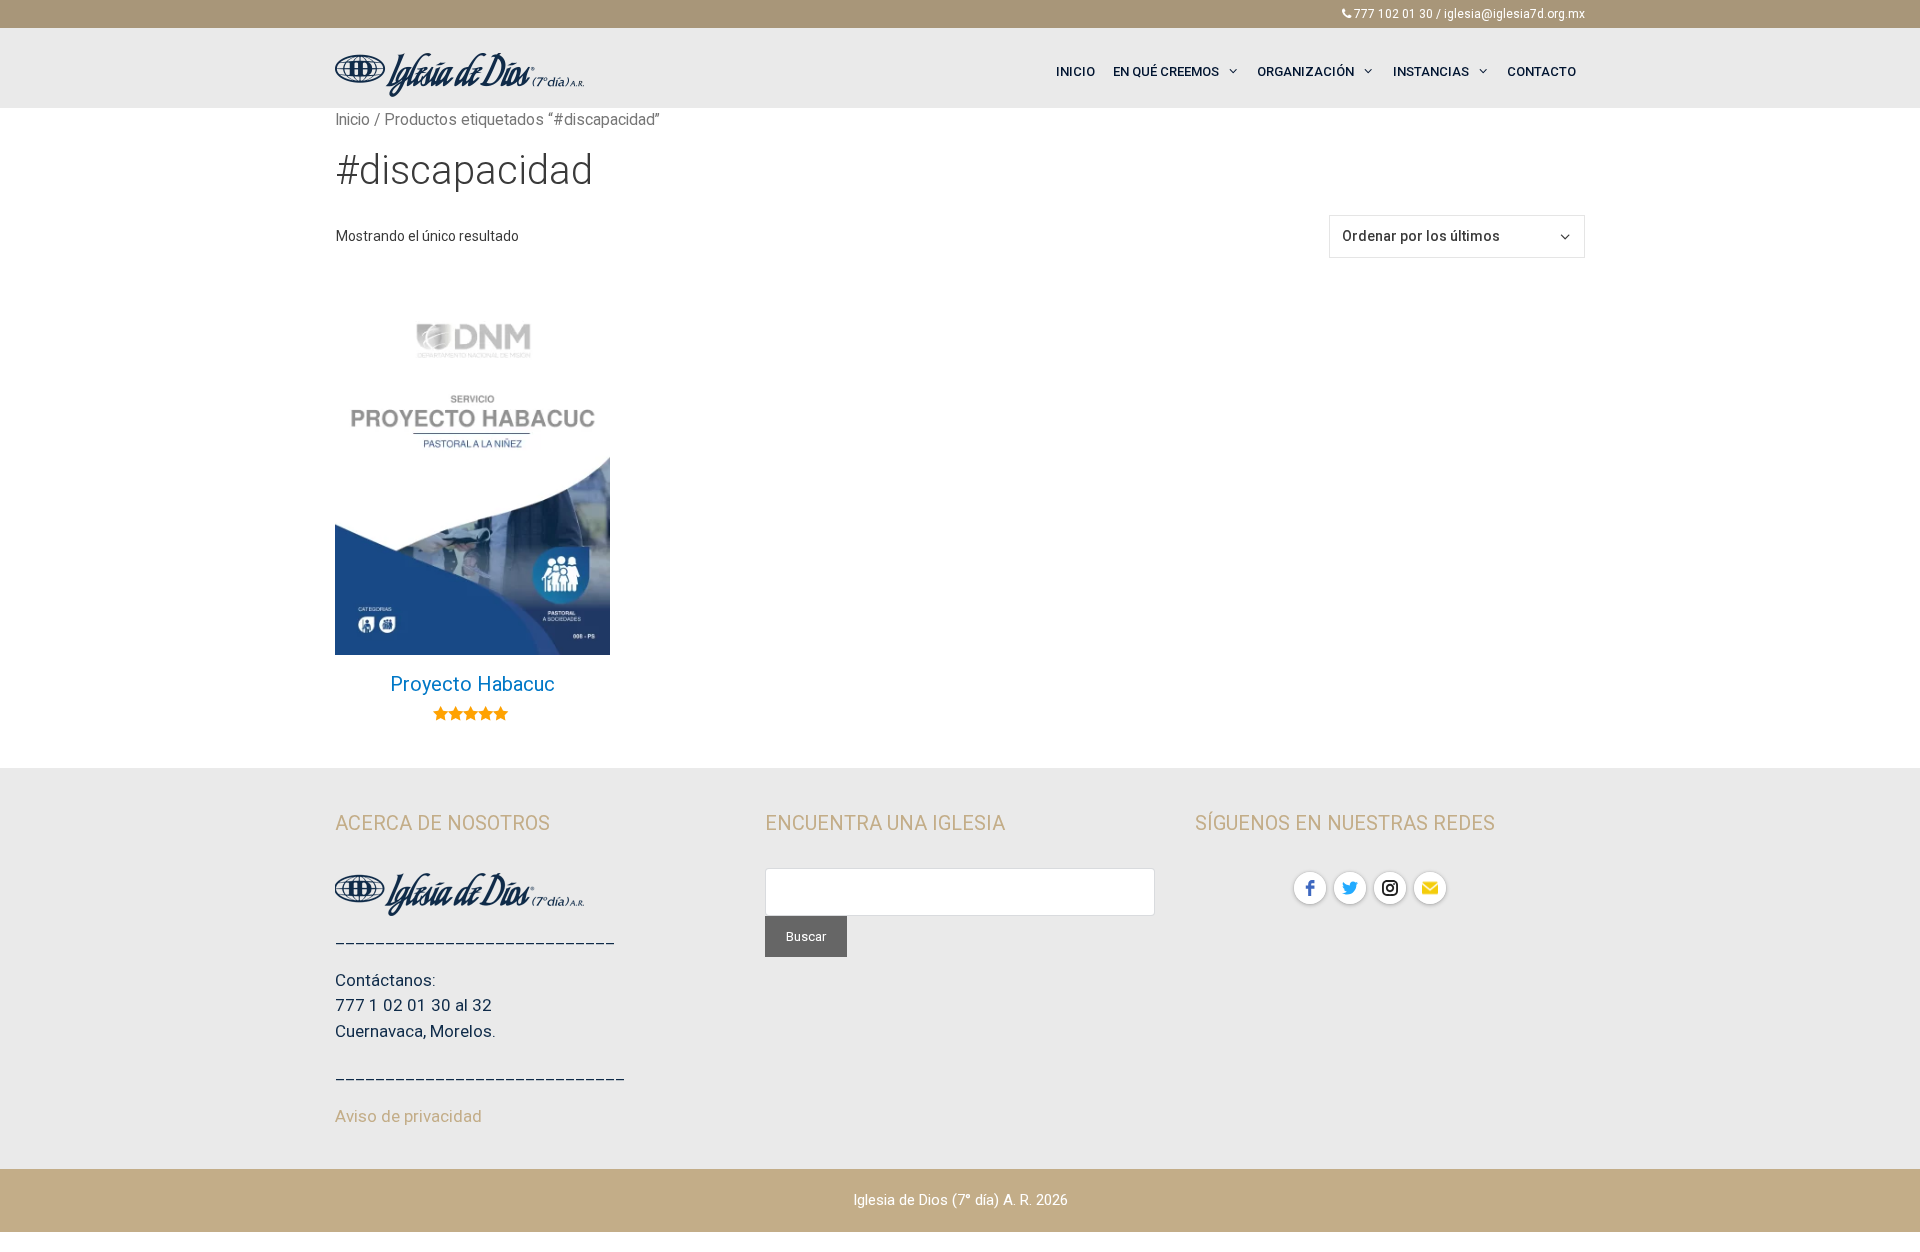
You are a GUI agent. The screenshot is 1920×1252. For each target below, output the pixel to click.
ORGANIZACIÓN (1305, 71)
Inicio (352, 119)
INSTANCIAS (1431, 71)
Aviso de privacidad (408, 1116)
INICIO (1075, 71)
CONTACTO (1541, 71)
